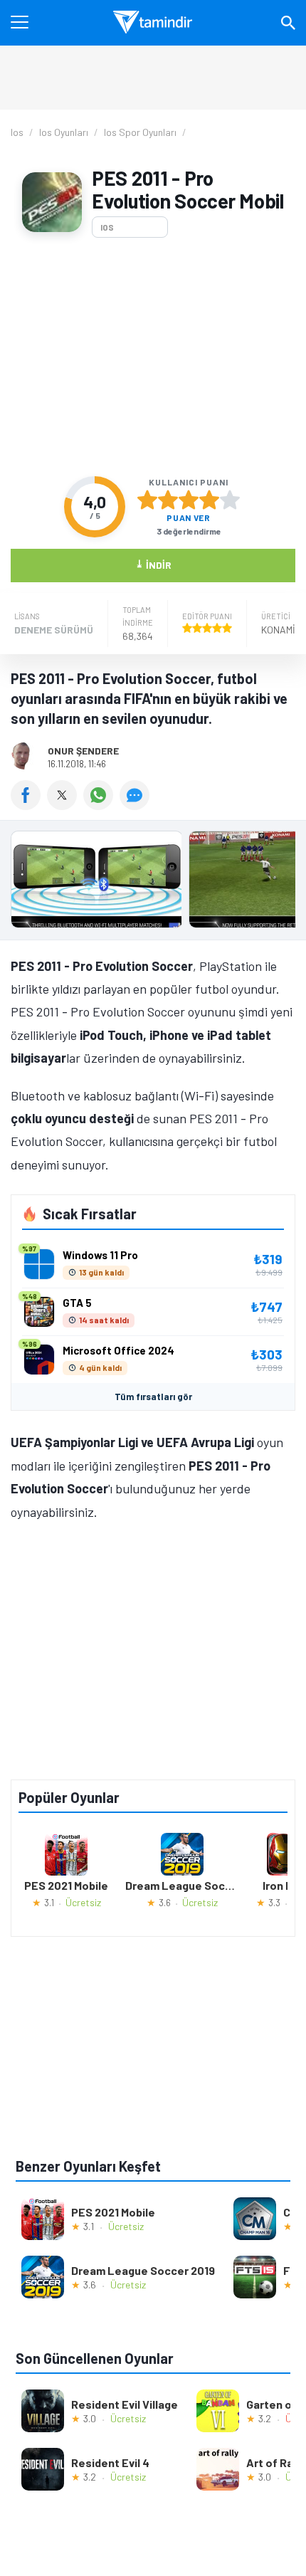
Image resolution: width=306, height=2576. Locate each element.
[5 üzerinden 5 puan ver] (230, 500)
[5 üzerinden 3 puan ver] (189, 500)
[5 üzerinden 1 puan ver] (147, 500)
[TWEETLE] (65, 805)
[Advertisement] (153, 357)
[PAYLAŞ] (29, 805)
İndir (153, 564)
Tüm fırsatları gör (153, 1397)
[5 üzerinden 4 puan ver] (209, 500)
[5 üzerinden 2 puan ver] (168, 500)
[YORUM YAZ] (136, 805)
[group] (153, 883)
